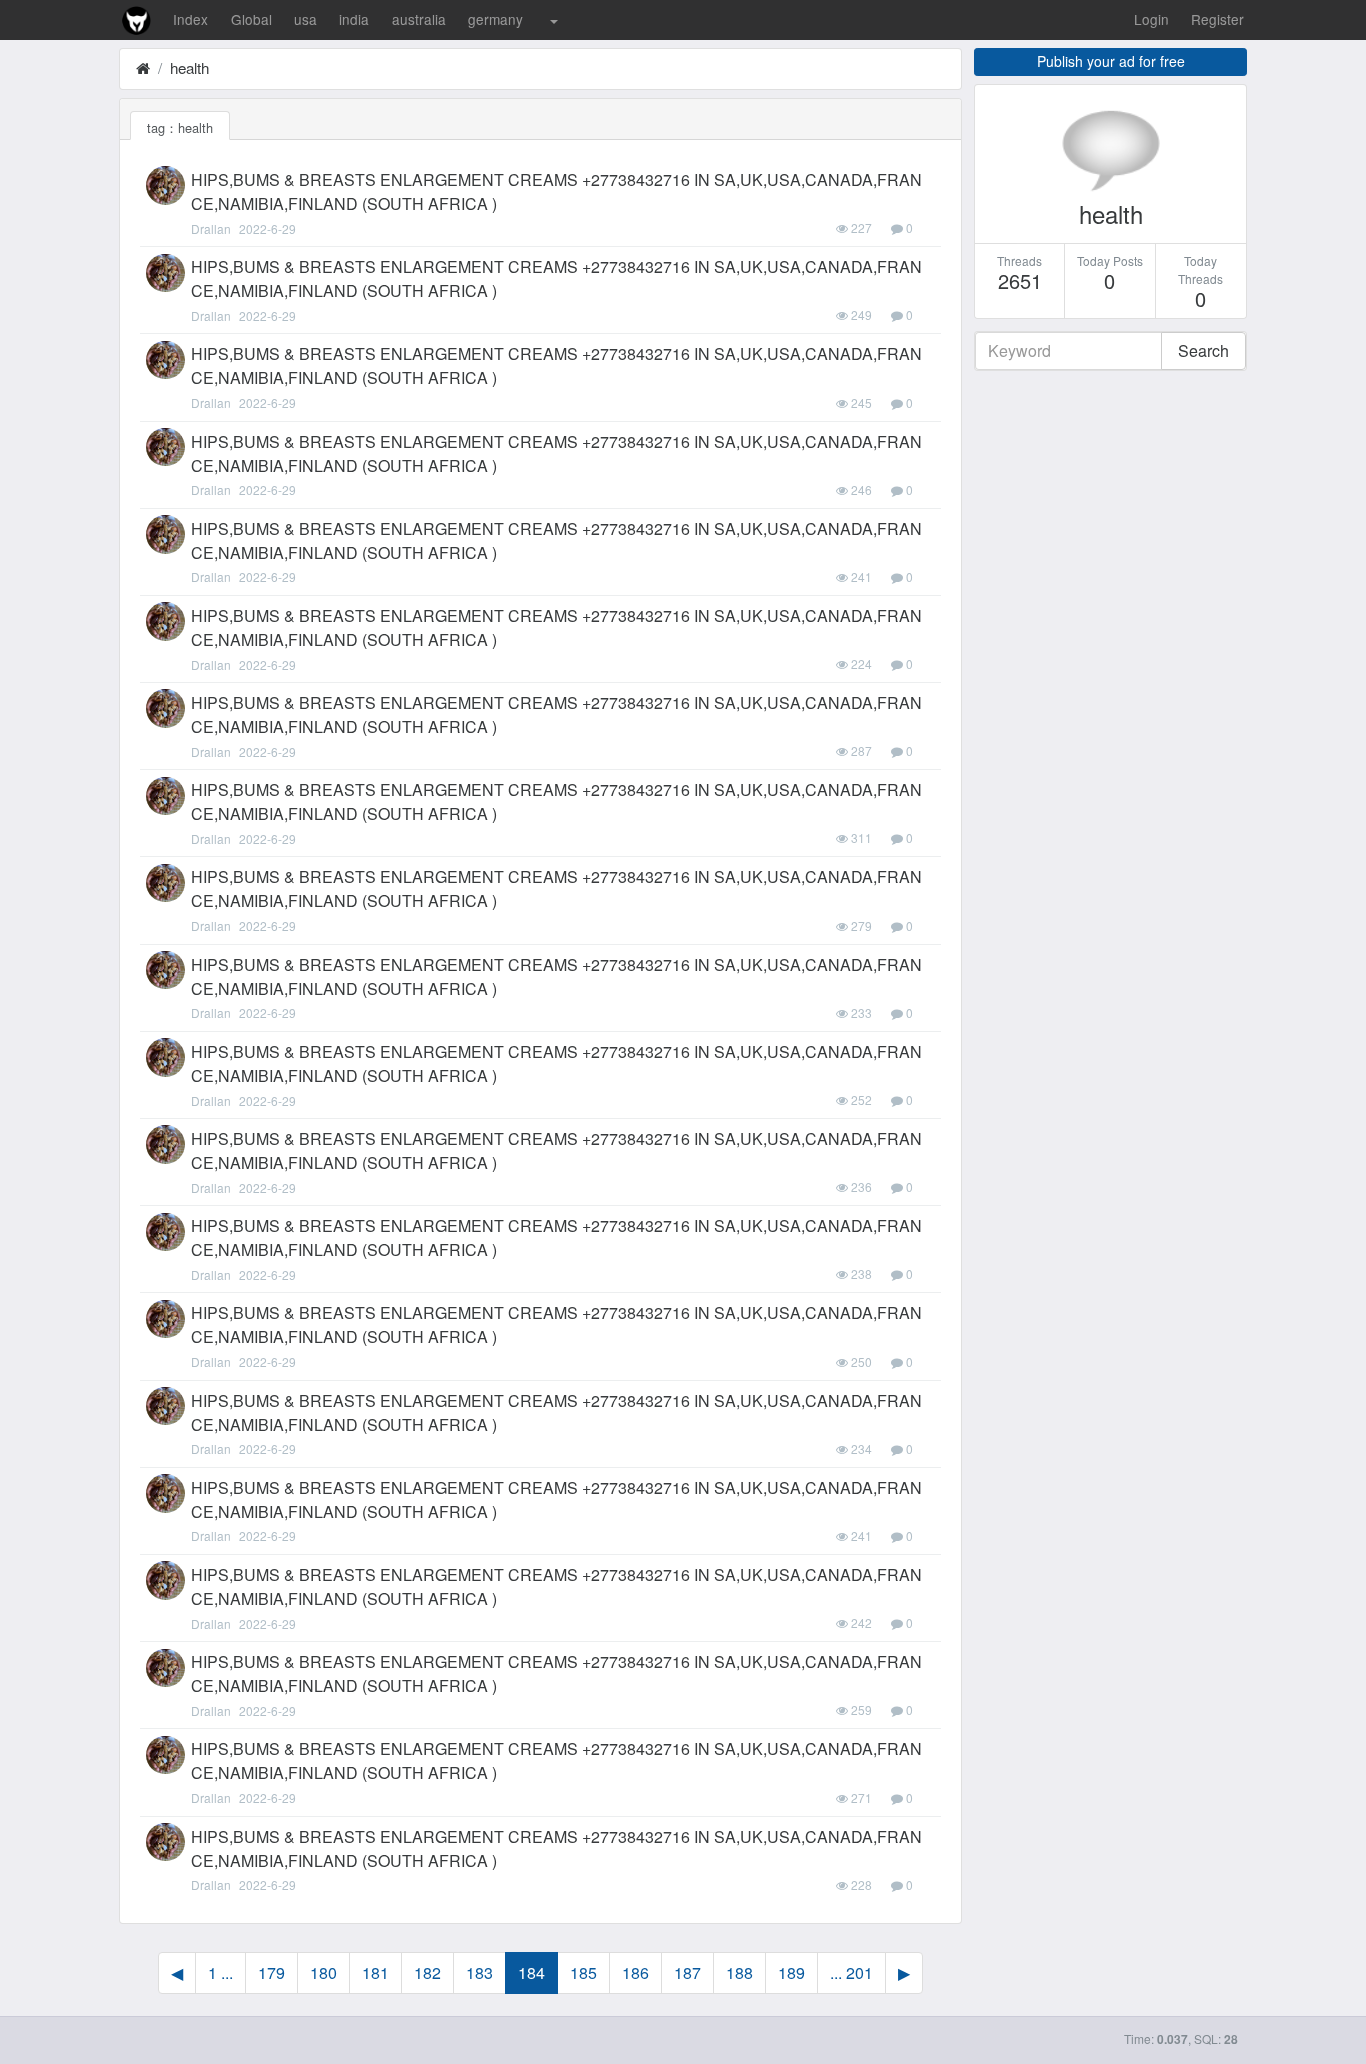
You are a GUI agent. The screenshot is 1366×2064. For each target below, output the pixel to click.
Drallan (211, 228)
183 (479, 1972)
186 (635, 1972)
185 (583, 1972)
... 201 (851, 1972)
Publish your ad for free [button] (1111, 61)
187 (687, 1972)
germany (495, 19)
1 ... (220, 1972)
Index (190, 19)
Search (1203, 350)
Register (1217, 19)
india (354, 19)
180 (323, 1972)
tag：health (180, 127)
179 (271, 1972)
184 (531, 1972)
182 (427, 1972)
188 (739, 1972)
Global (251, 19)
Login (1151, 19)
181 (375, 1972)
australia (419, 19)
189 (791, 1972)
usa (305, 19)
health (189, 67)
